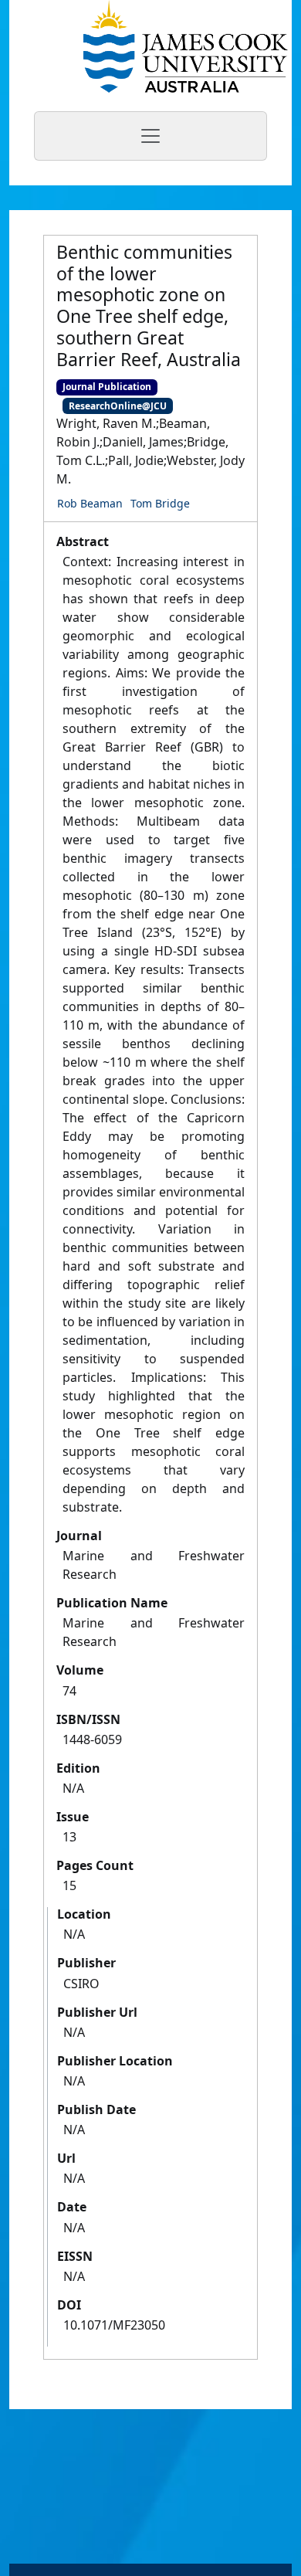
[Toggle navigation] (150, 136)
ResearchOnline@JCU (118, 406)
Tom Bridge (160, 503)
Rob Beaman (90, 503)
